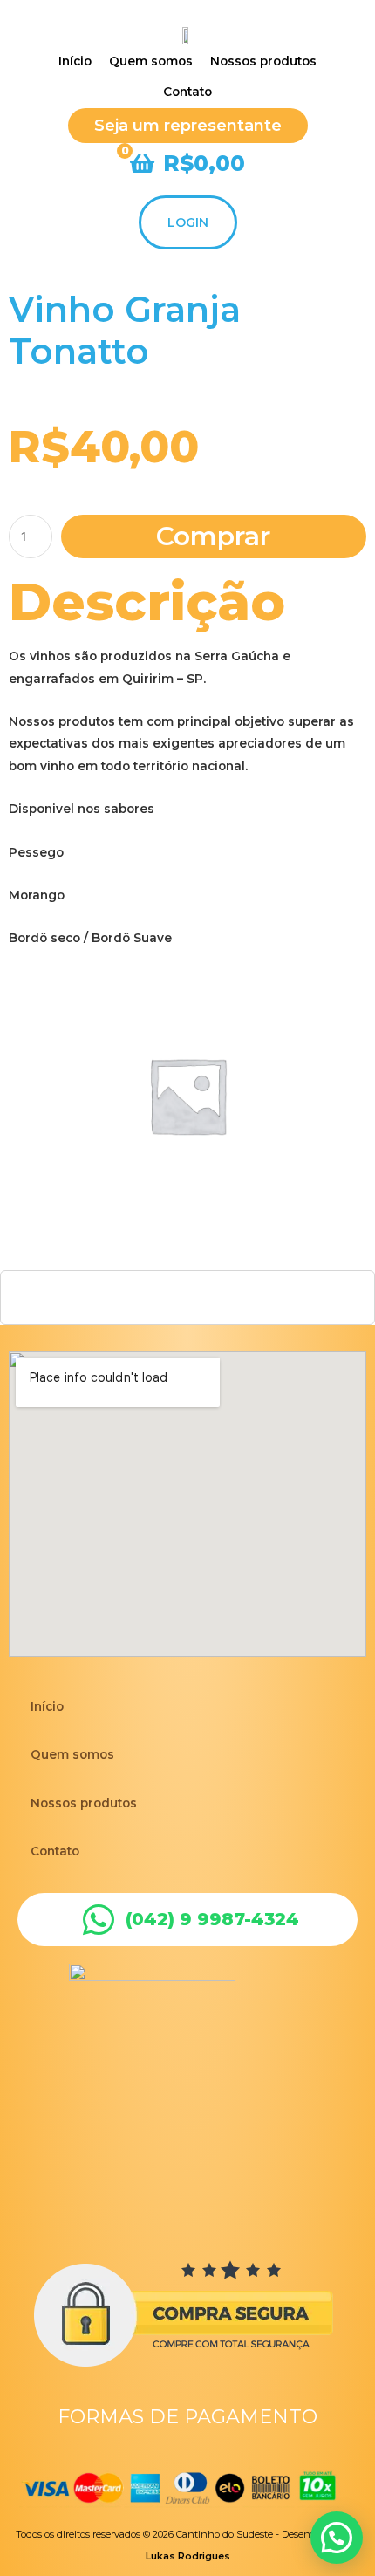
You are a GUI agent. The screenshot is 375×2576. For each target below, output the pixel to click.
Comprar (213, 536)
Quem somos (72, 1754)
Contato (55, 1851)
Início (47, 1706)
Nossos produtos (84, 1803)
